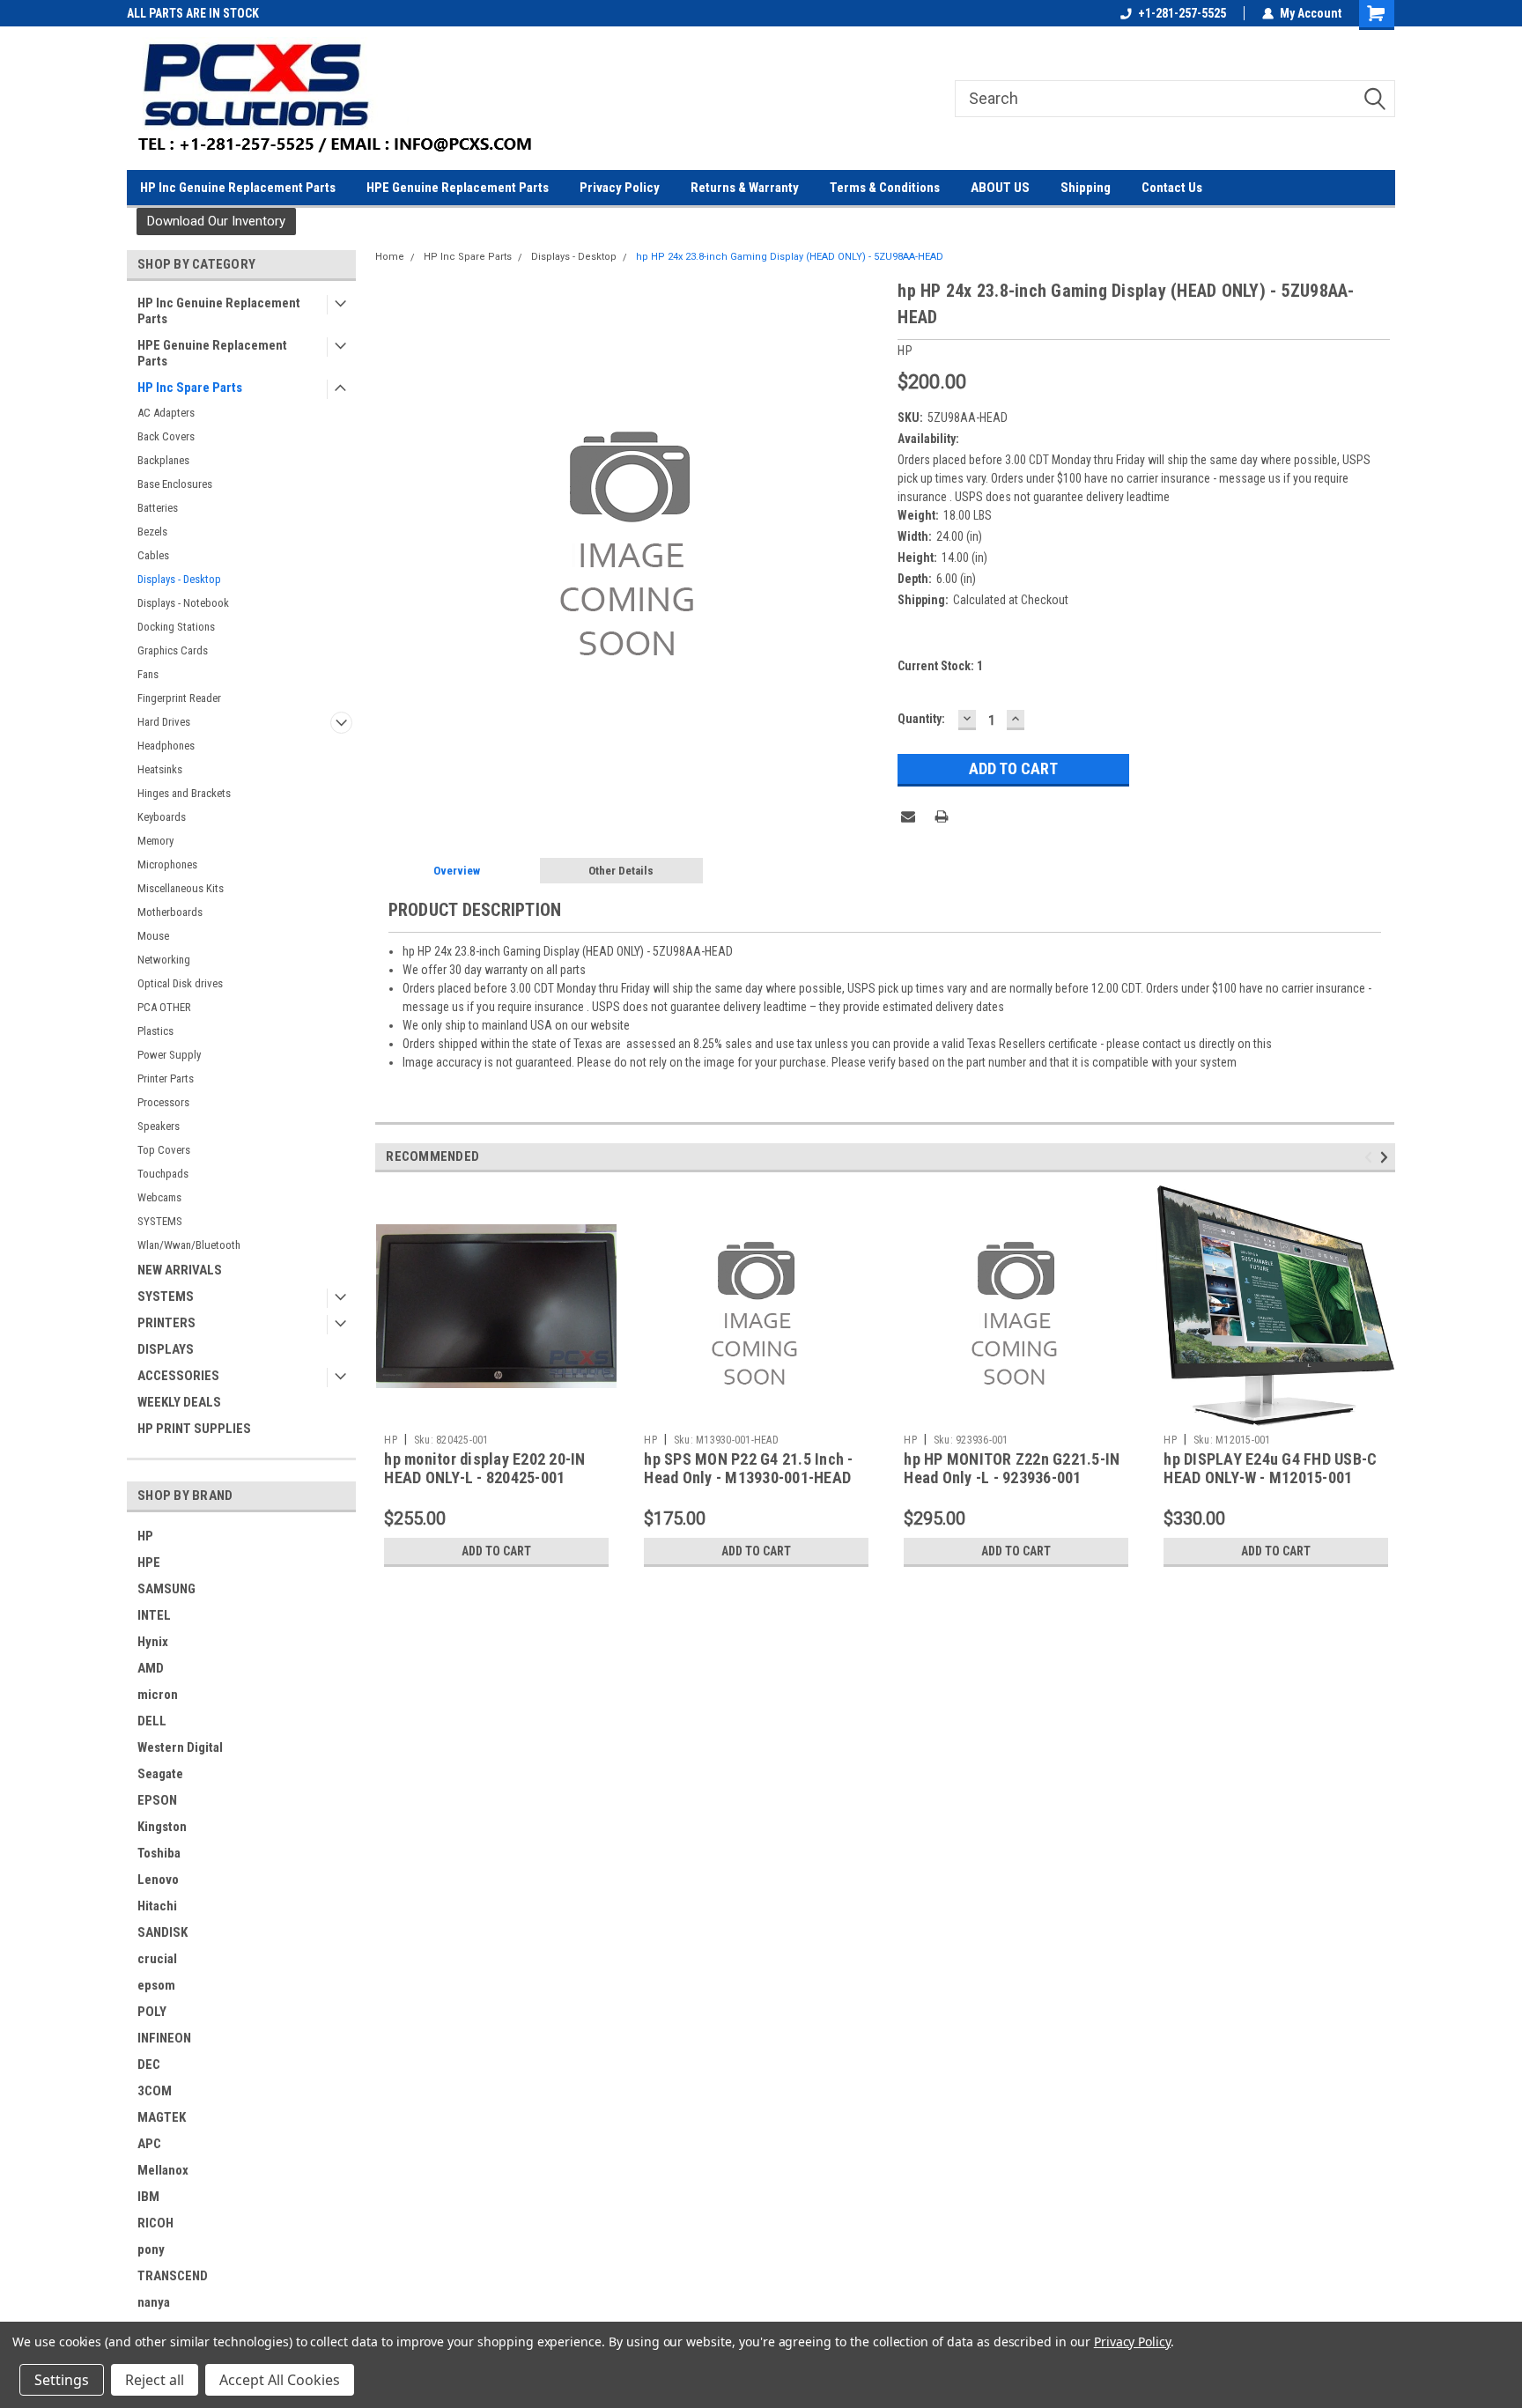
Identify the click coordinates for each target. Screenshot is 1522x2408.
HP (145, 1536)
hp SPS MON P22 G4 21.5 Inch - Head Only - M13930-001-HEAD (748, 1468)
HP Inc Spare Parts (190, 388)
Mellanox (163, 2170)
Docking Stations (176, 627)
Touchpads (163, 1174)
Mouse (153, 936)
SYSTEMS (160, 1221)
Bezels (152, 532)
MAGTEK (162, 2117)
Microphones (167, 864)
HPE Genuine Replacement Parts (458, 188)
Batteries (158, 508)
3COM (155, 2091)
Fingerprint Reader (179, 698)
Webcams (159, 1197)
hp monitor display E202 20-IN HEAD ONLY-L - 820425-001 (484, 1468)
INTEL (154, 1615)
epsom (156, 1985)
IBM (148, 2197)
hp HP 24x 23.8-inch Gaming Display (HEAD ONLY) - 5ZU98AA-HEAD (790, 257)
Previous (1371, 1158)
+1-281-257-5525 (1182, 13)
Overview (457, 871)
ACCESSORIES (178, 1376)
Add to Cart (496, 1551)
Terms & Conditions (885, 188)
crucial (157, 1959)
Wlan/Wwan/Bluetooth (189, 1245)
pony (151, 2249)
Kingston (162, 1827)
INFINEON (164, 2038)
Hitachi (157, 1906)
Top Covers (164, 1150)
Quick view (497, 1413)
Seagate (160, 1774)
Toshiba (159, 1853)
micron (158, 1695)
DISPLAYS (166, 1349)
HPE (149, 1562)
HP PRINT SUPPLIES (194, 1429)
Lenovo (158, 1880)
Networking (164, 960)
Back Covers (166, 436)
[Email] (908, 816)
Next (1387, 1158)
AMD (151, 1668)
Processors (163, 1102)
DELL (152, 1721)
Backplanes (163, 460)
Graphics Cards (173, 650)
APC (149, 2144)
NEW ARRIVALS (180, 1270)
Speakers (159, 1126)
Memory (155, 841)
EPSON (157, 1800)
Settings (62, 2380)
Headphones (166, 746)
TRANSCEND (173, 2276)
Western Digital (180, 1747)
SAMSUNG (166, 1589)
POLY (152, 2012)
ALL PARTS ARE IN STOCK (193, 13)
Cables (153, 555)
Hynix (153, 1642)
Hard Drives (164, 722)
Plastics (155, 1031)
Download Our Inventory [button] (216, 221)
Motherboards (170, 912)
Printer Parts (166, 1078)
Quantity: (921, 719)
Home (390, 257)
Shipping (1086, 188)
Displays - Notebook (183, 603)
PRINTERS (166, 1323)
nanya (154, 2302)
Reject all (155, 2380)
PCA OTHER (164, 1007)
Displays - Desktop (179, 579)
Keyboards (162, 817)
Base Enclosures (175, 484)
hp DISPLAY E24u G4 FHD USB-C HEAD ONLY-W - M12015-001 (1270, 1468)
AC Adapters (166, 413)
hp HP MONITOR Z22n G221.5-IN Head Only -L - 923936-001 (1012, 1468)
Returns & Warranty (745, 188)
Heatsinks (160, 769)
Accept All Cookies (280, 2380)
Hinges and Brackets (184, 793)
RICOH (155, 2223)
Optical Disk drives (180, 983)
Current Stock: (940, 666)
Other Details (621, 871)
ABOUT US (1000, 188)
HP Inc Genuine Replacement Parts (238, 188)
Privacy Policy (620, 188)
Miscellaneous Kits (181, 888)
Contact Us (1172, 188)
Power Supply (169, 1055)
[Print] (942, 816)
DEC (149, 2065)
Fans (148, 674)
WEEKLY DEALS (179, 1402)
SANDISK (163, 1932)
